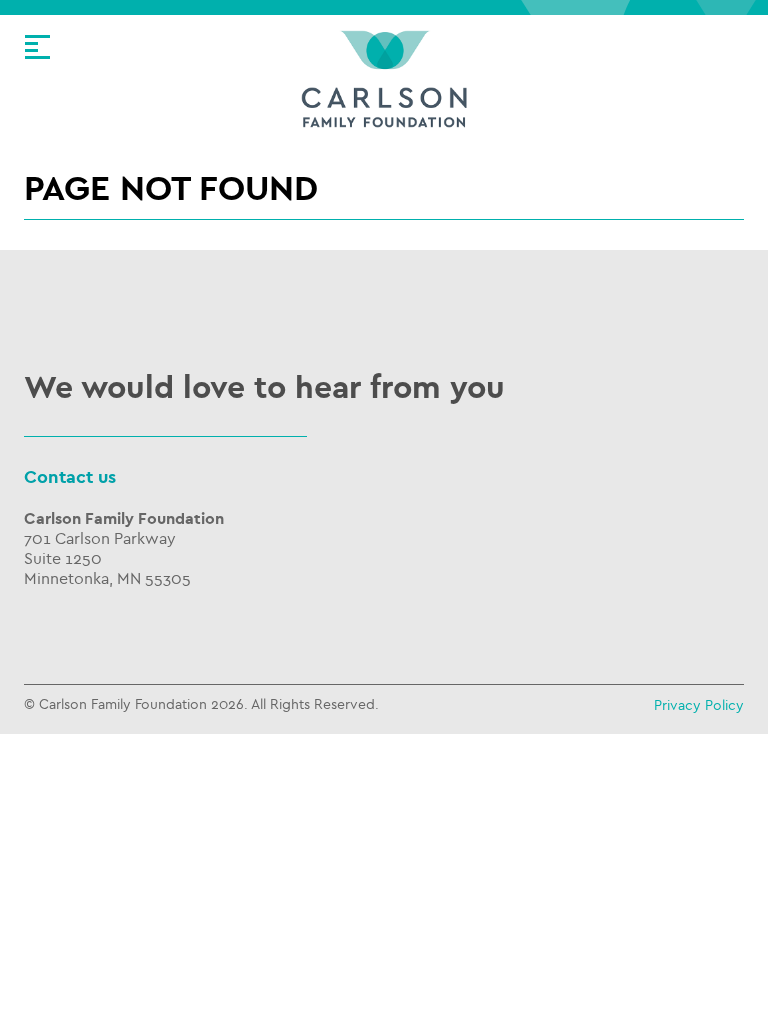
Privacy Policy (699, 705)
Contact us (70, 477)
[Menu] (37, 47)
